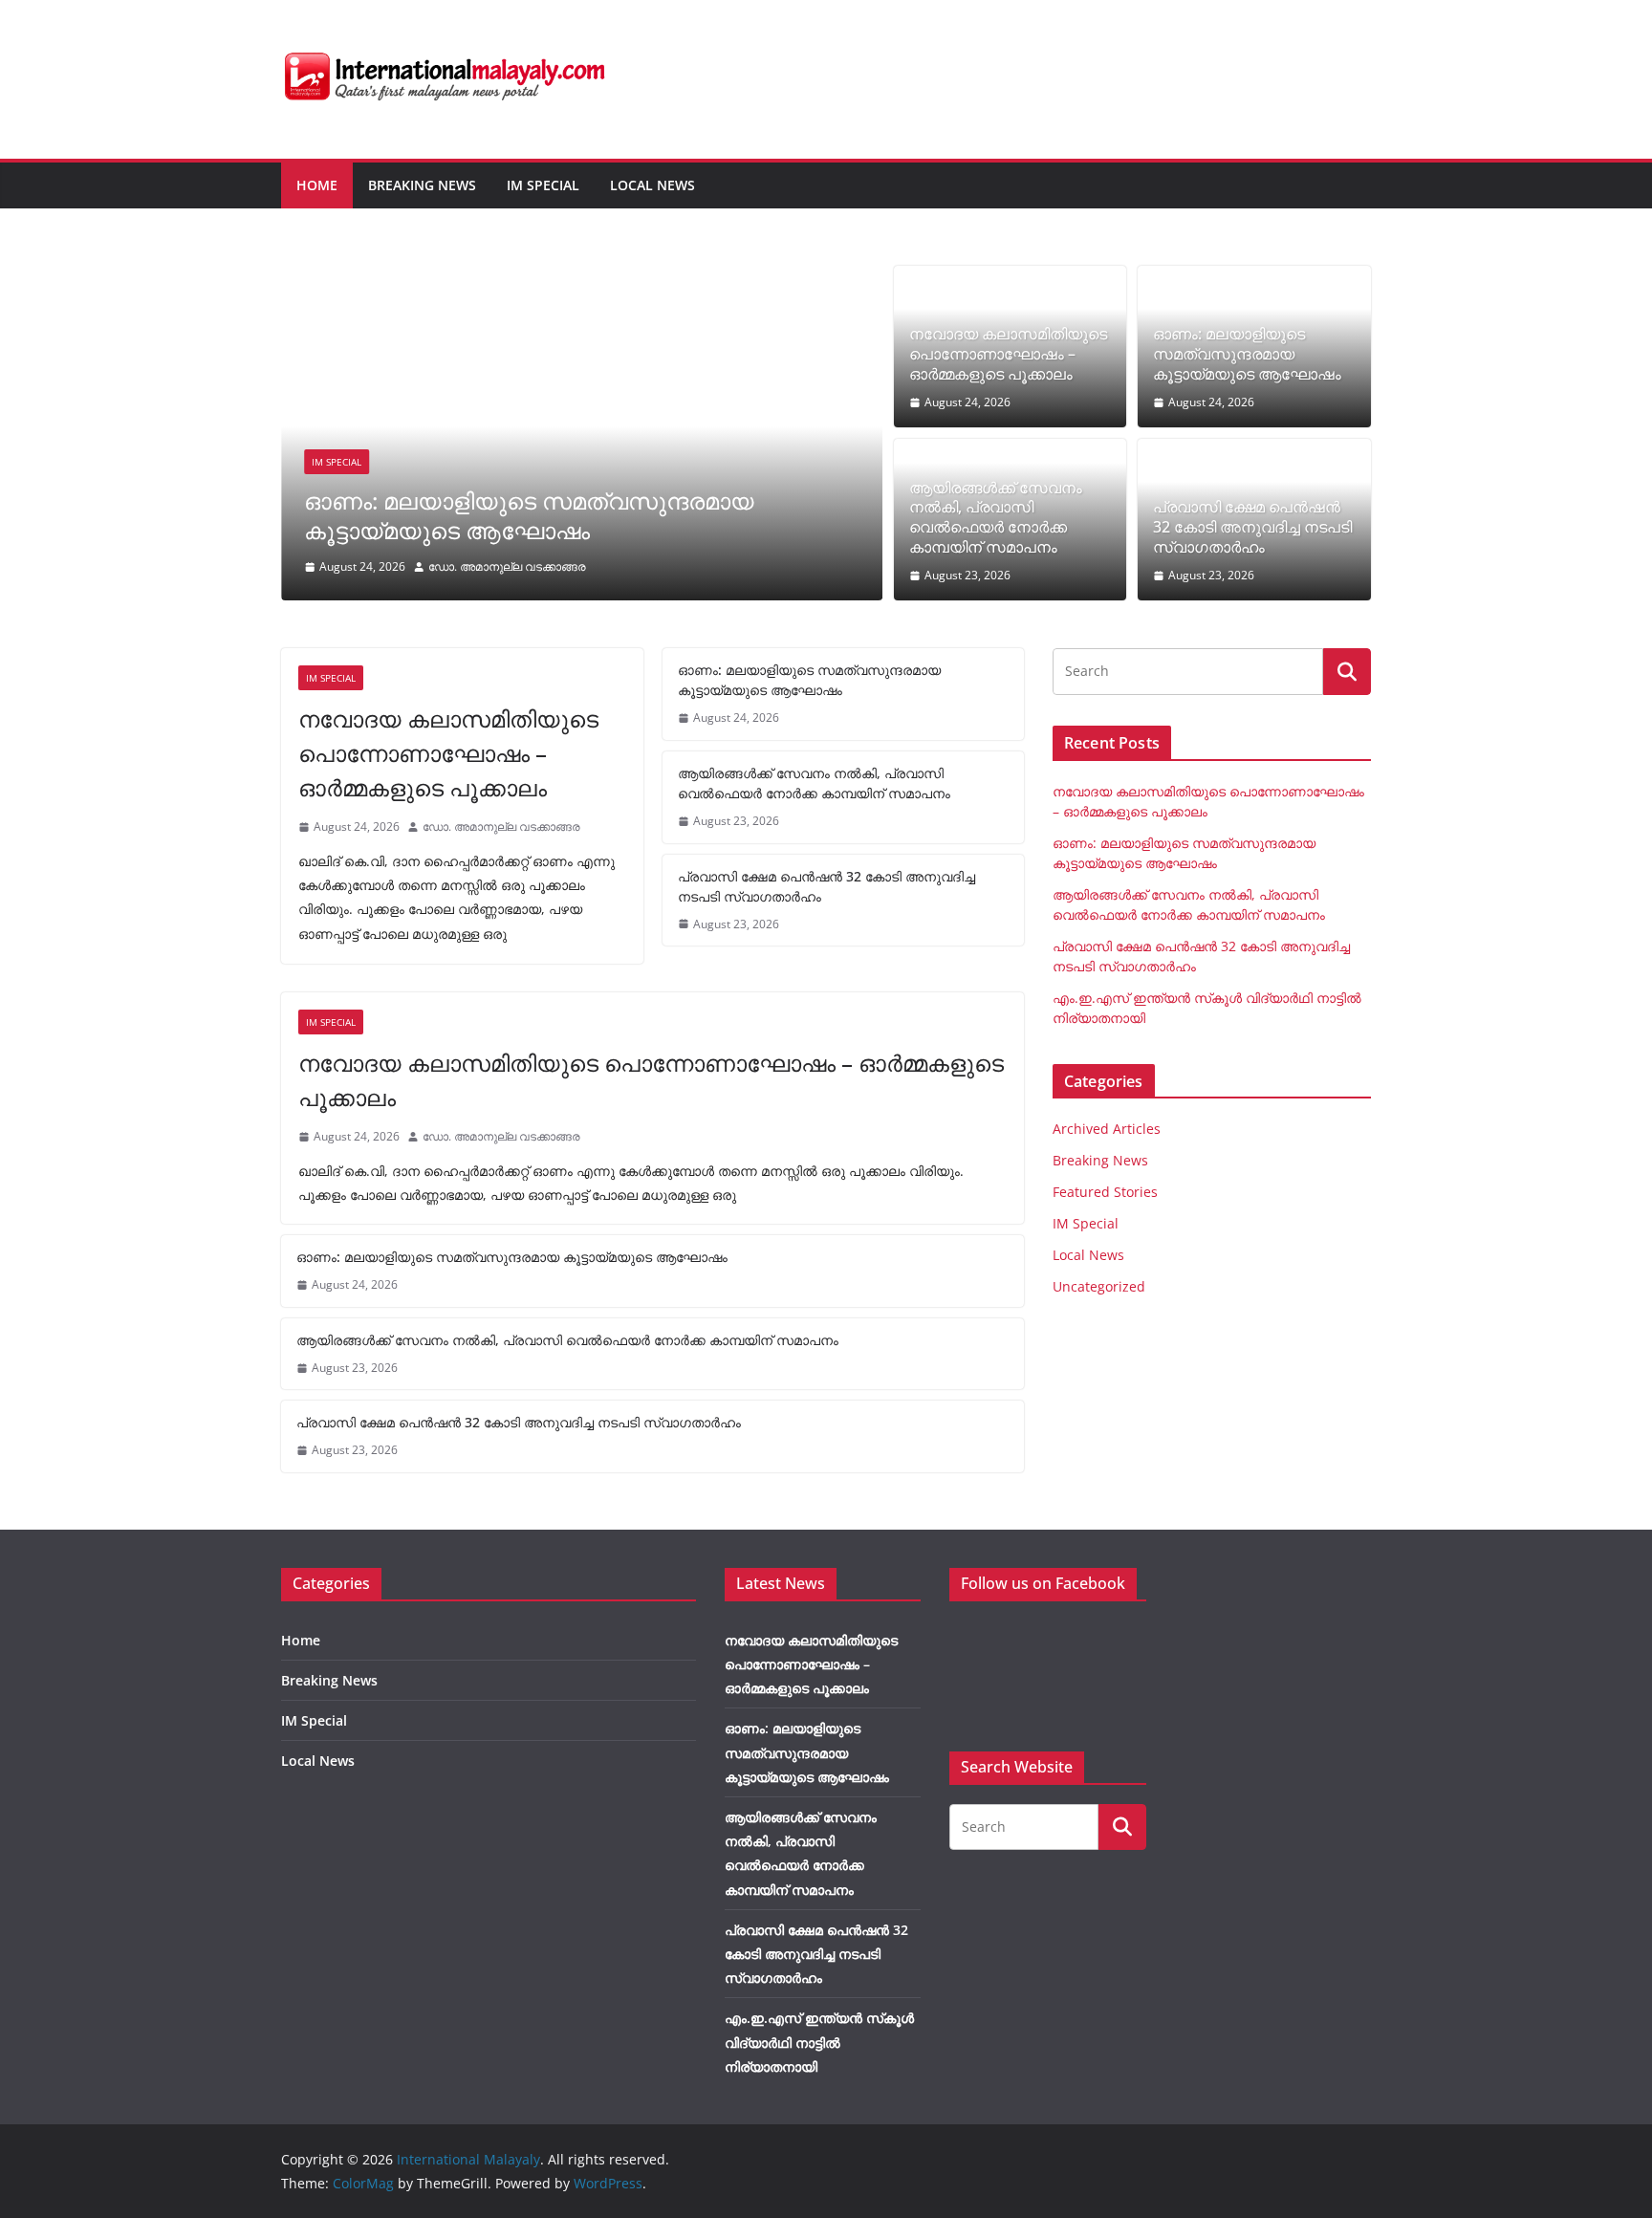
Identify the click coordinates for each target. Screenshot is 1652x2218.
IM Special (543, 185)
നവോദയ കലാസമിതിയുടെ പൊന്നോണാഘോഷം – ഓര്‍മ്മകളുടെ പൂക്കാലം (1008, 354)
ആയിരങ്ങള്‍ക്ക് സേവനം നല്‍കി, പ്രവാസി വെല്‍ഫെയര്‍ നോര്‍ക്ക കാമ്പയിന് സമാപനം (996, 518)
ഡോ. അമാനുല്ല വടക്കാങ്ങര (507, 566)
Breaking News (422, 185)
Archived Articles (1107, 1129)
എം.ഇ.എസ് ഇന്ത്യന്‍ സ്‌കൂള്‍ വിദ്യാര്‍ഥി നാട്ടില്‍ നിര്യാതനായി (819, 2042)
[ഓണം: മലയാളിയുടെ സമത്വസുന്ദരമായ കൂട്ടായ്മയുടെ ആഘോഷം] (582, 279)
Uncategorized (1099, 1286)
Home (317, 185)
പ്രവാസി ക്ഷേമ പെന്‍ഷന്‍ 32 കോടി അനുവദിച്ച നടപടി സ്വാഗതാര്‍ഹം (1252, 527)
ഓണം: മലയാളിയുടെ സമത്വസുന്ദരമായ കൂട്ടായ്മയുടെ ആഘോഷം (529, 515)
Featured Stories (1105, 1192)
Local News (652, 185)
